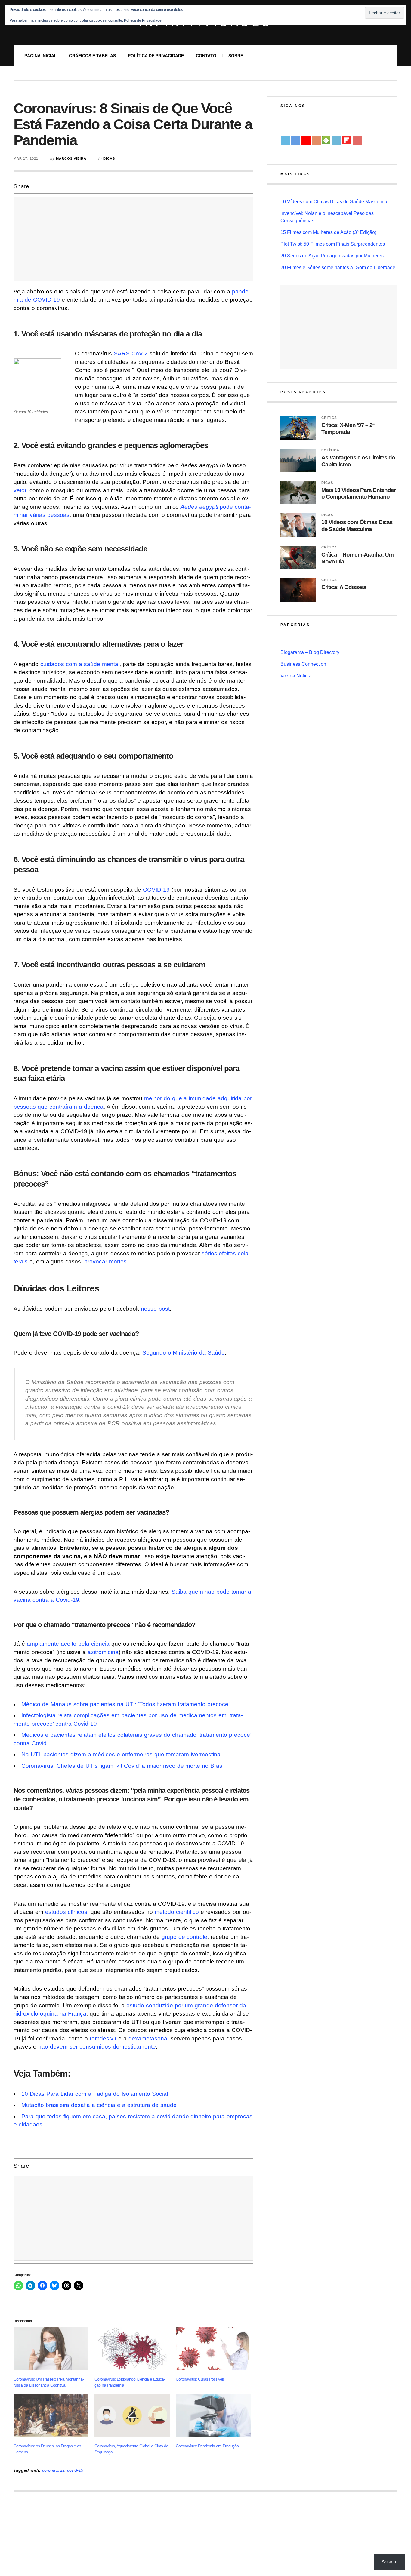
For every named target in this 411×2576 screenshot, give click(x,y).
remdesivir (103, 2039)
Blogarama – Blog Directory (310, 652)
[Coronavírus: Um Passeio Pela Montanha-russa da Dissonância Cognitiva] (51, 2349)
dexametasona (148, 2039)
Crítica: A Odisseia (344, 587)
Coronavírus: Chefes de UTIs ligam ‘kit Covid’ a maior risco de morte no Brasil (123, 1766)
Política (330, 450)
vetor (20, 490)
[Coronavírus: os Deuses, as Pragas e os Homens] (51, 2415)
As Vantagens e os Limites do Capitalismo (358, 461)
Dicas (109, 158)
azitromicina (103, 1652)
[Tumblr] (337, 140)
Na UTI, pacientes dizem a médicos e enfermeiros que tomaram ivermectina (121, 1754)
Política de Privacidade (156, 56)
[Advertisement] (133, 239)
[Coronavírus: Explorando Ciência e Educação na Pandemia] (132, 2349)
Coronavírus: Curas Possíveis (200, 2379)
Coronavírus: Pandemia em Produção (207, 2446)
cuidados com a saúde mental (80, 664)
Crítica (329, 418)
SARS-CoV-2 (131, 353)
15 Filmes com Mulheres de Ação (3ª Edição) (328, 232)
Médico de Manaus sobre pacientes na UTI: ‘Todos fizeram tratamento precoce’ (125, 1704)
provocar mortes (105, 1262)
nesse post (155, 1309)
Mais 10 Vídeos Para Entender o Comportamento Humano (358, 493)
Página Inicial (41, 56)
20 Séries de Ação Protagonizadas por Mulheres (332, 256)
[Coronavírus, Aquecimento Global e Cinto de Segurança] (132, 2415)
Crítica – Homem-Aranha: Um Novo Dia (357, 558)
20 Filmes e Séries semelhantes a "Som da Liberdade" (339, 267)
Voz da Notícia (296, 676)
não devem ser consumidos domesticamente (97, 2047)
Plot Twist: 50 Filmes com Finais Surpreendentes (333, 244)
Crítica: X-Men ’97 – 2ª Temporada (348, 428)
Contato (206, 56)
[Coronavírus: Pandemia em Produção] (213, 2415)
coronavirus (53, 2470)
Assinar (390, 2562)
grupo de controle (185, 1937)
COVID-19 (156, 890)
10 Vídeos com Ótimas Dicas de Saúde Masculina (334, 202)
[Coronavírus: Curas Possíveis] (213, 2349)
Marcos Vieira (71, 158)
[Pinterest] (357, 140)
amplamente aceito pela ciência (68, 1644)
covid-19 (75, 2470)
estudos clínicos (66, 1912)
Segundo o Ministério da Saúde (184, 1353)
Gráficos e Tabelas (92, 56)
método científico (177, 1912)
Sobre (236, 56)
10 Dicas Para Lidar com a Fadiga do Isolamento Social (95, 2094)
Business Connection (303, 664)
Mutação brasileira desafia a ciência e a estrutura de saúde (99, 2105)
